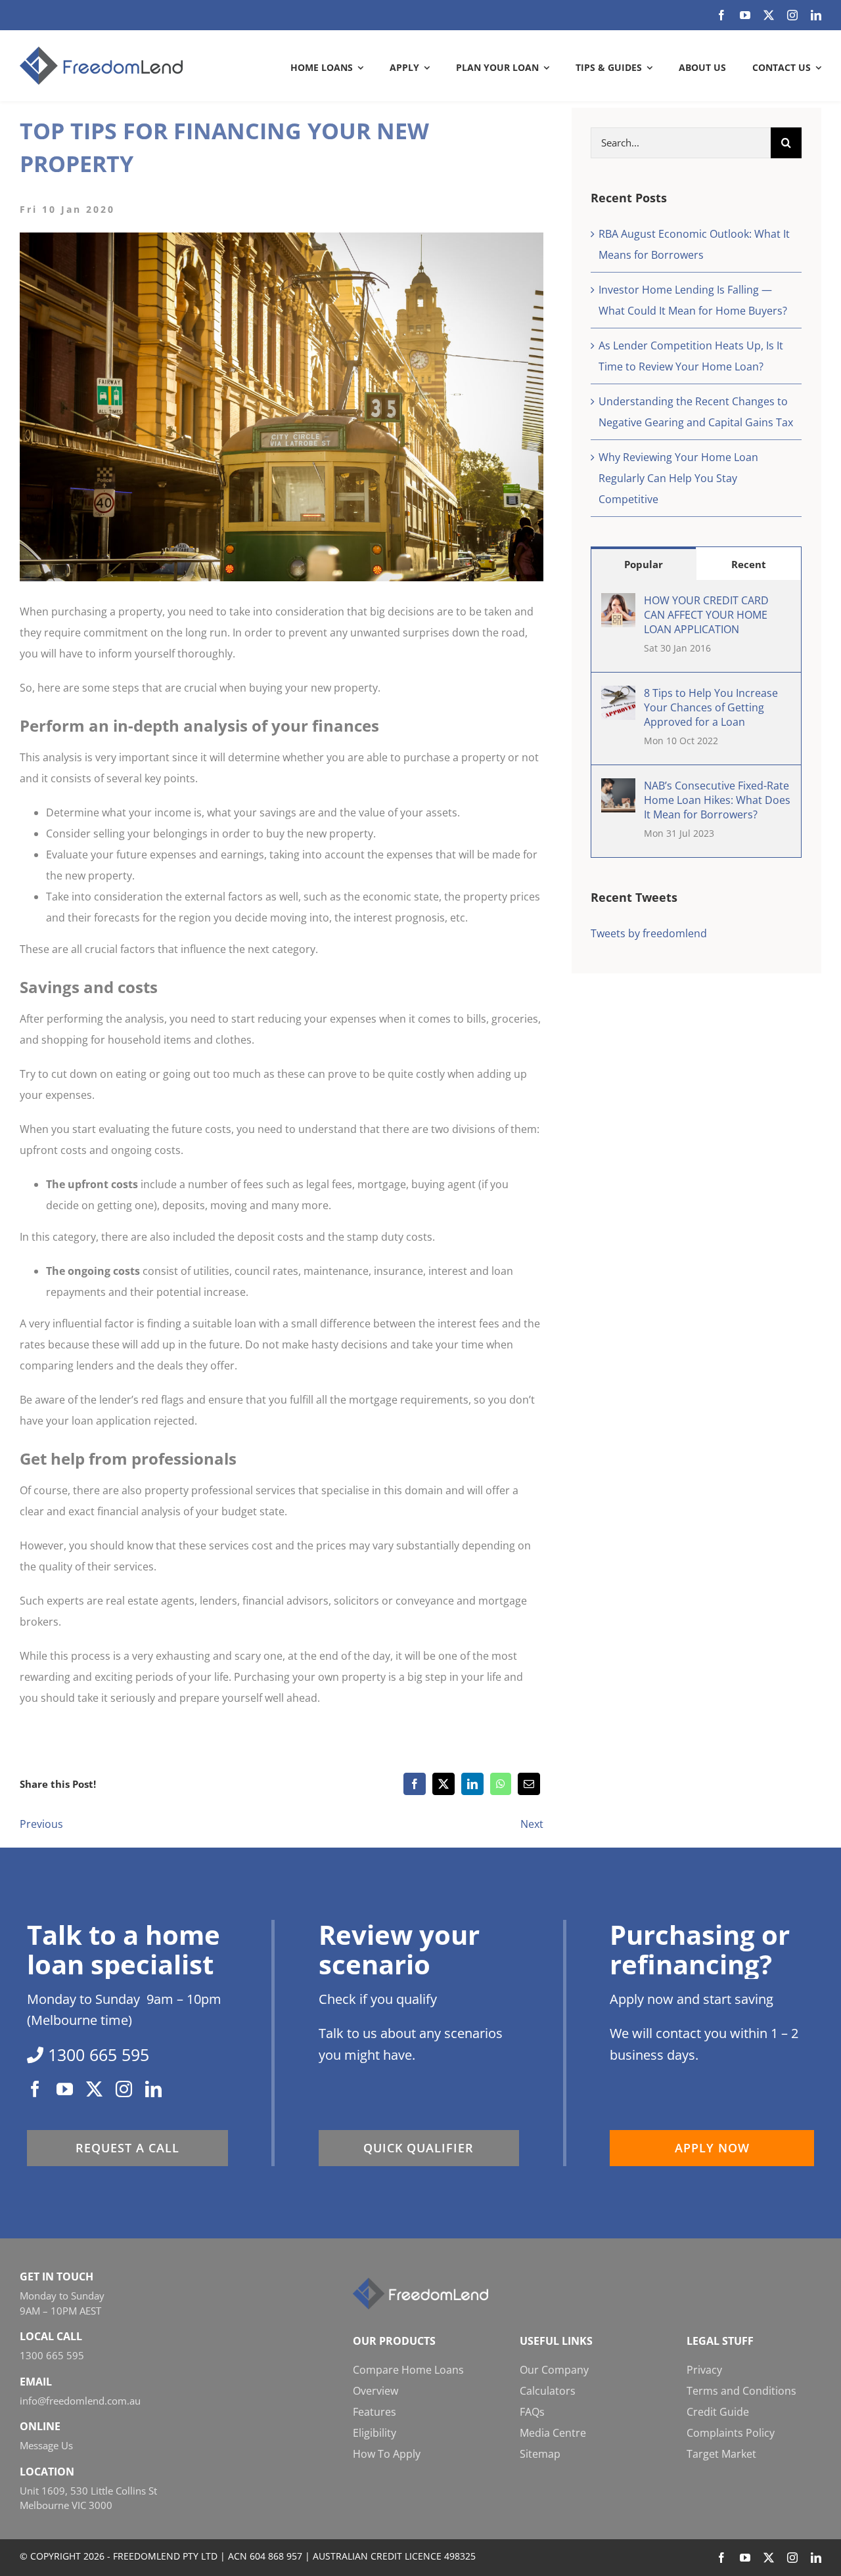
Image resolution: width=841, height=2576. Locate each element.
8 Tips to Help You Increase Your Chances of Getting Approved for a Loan (711, 707)
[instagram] (792, 15)
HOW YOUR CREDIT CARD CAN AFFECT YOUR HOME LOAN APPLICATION (706, 615)
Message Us (46, 2445)
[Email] (529, 1784)
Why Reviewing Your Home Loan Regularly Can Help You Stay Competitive (678, 478)
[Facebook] (415, 1784)
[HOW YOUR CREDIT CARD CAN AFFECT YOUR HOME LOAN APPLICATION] (618, 604)
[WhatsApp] (501, 1784)
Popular (644, 564)
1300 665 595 (52, 2355)
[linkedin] (816, 15)
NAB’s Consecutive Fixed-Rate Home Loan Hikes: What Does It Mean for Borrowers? (717, 800)
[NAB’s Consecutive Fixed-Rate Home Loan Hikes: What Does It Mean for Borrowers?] (618, 789)
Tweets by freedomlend (649, 933)
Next (532, 1824)
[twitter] (769, 15)
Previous (41, 1824)
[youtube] (745, 15)
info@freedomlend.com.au (80, 2401)
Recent (749, 564)
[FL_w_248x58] (420, 2283)
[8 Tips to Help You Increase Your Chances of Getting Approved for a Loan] (618, 696)
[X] (443, 1784)
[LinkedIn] (472, 1784)
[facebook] (721, 15)
